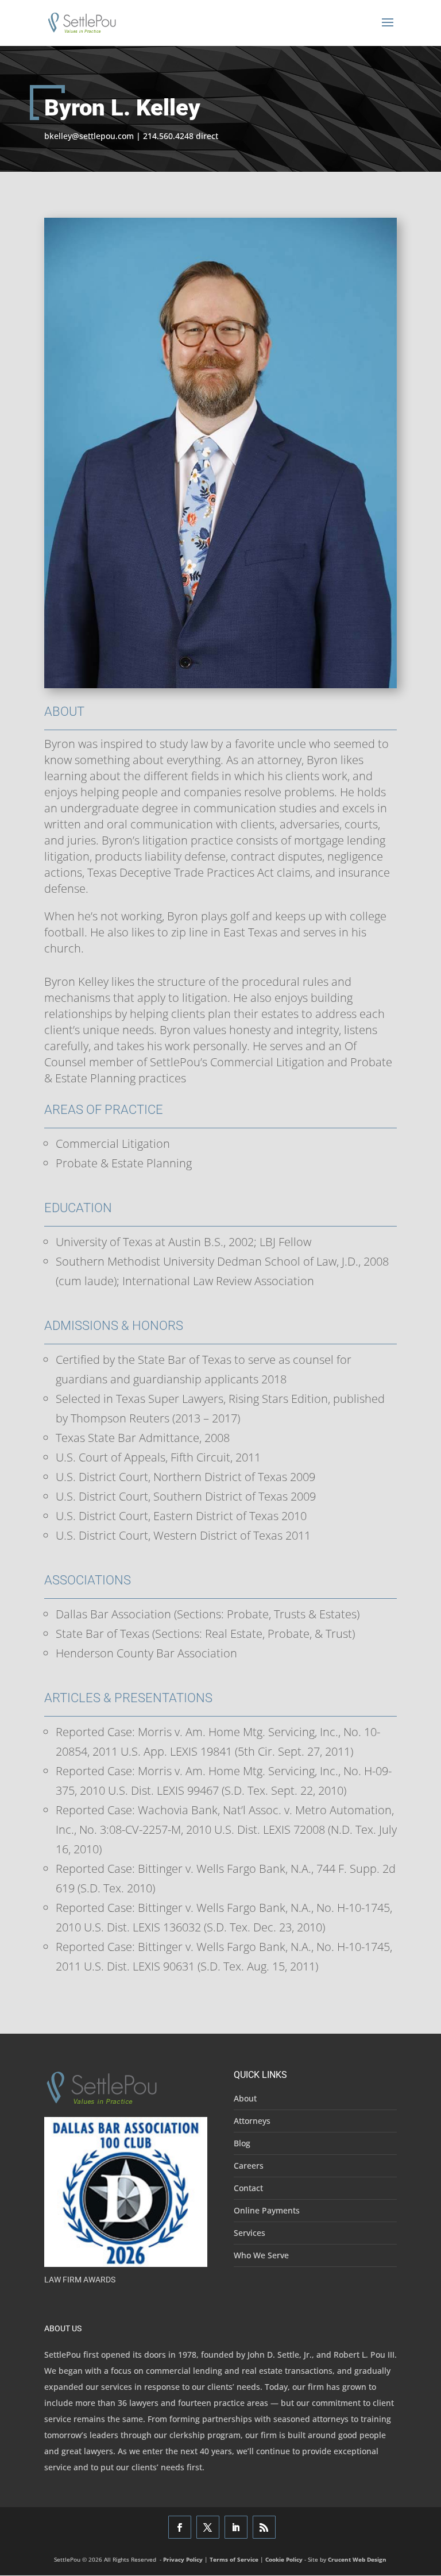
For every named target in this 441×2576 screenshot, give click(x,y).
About (245, 2098)
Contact (248, 2188)
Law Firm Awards (80, 2280)
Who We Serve (261, 2255)
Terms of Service (234, 2559)
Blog (242, 2143)
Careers (249, 2166)
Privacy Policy (183, 2559)
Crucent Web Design (357, 2559)
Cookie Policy (284, 2559)
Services (249, 2233)
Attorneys (252, 2121)
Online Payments (267, 2210)
